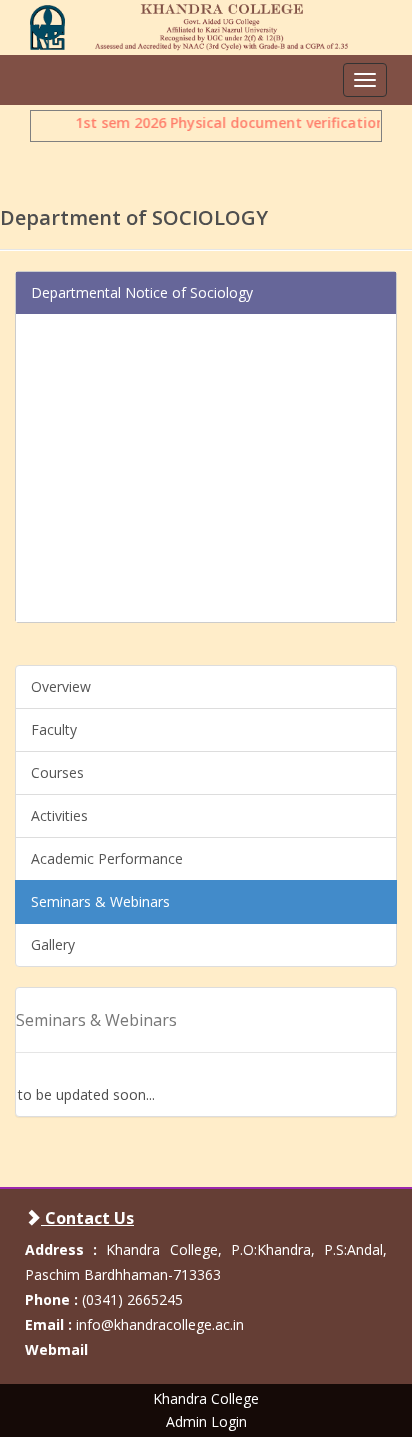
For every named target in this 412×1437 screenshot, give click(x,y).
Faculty (54, 729)
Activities (59, 815)
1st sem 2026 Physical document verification (228, 122)
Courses (57, 772)
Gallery (53, 944)
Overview (61, 686)
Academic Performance (107, 858)
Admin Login (206, 1421)
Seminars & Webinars (100, 901)
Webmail (56, 1349)
